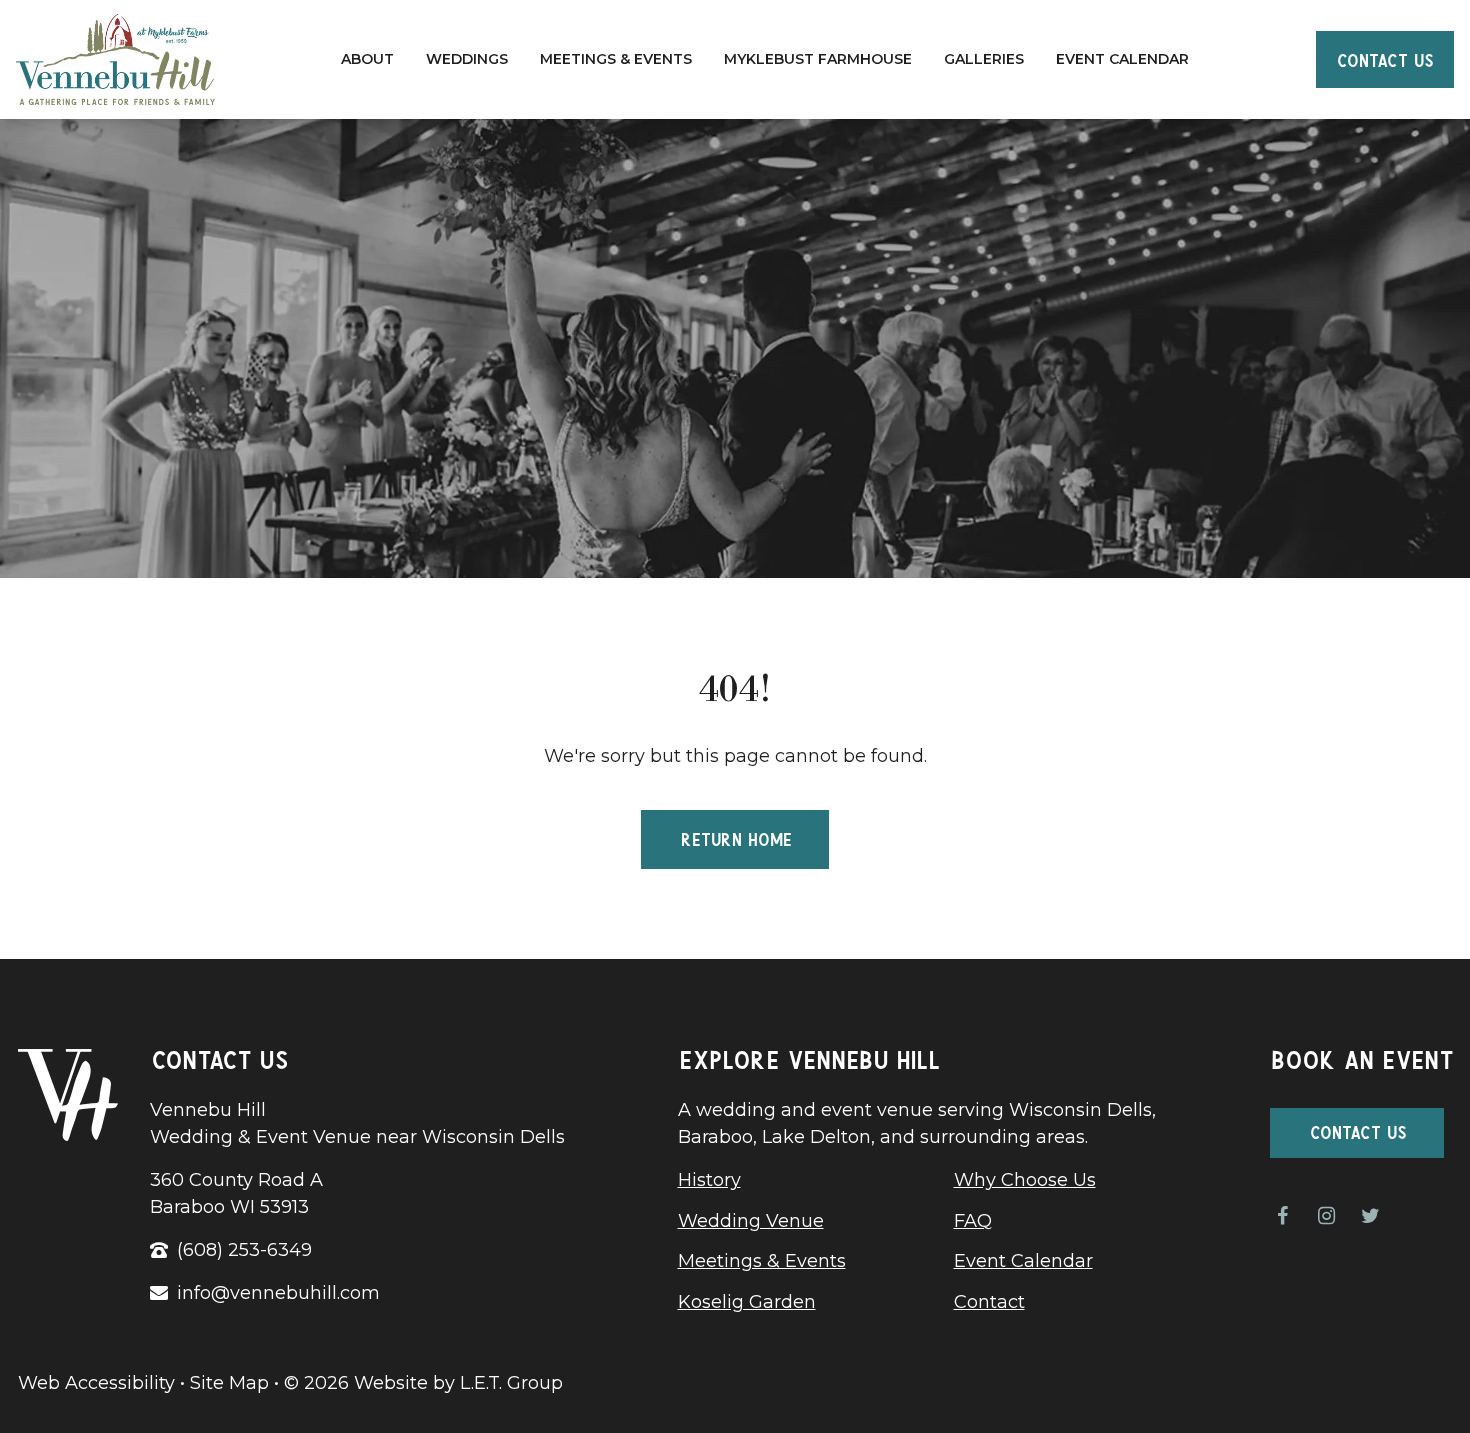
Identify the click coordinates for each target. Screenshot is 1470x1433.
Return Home (735, 837)
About (367, 59)
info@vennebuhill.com (278, 1293)
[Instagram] (1326, 1216)
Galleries (984, 59)
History (709, 1180)
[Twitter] (1370, 1216)
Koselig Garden (747, 1302)
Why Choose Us (1025, 1180)
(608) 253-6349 (244, 1250)
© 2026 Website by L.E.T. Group (423, 1383)
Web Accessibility (96, 1383)
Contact (989, 1302)
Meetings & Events (616, 59)
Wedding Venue (751, 1221)
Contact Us (1384, 58)
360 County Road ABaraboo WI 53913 (236, 1193)
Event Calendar (1122, 59)
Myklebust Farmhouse (818, 59)
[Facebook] (1282, 1216)
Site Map (229, 1383)
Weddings (467, 59)
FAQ (973, 1221)
